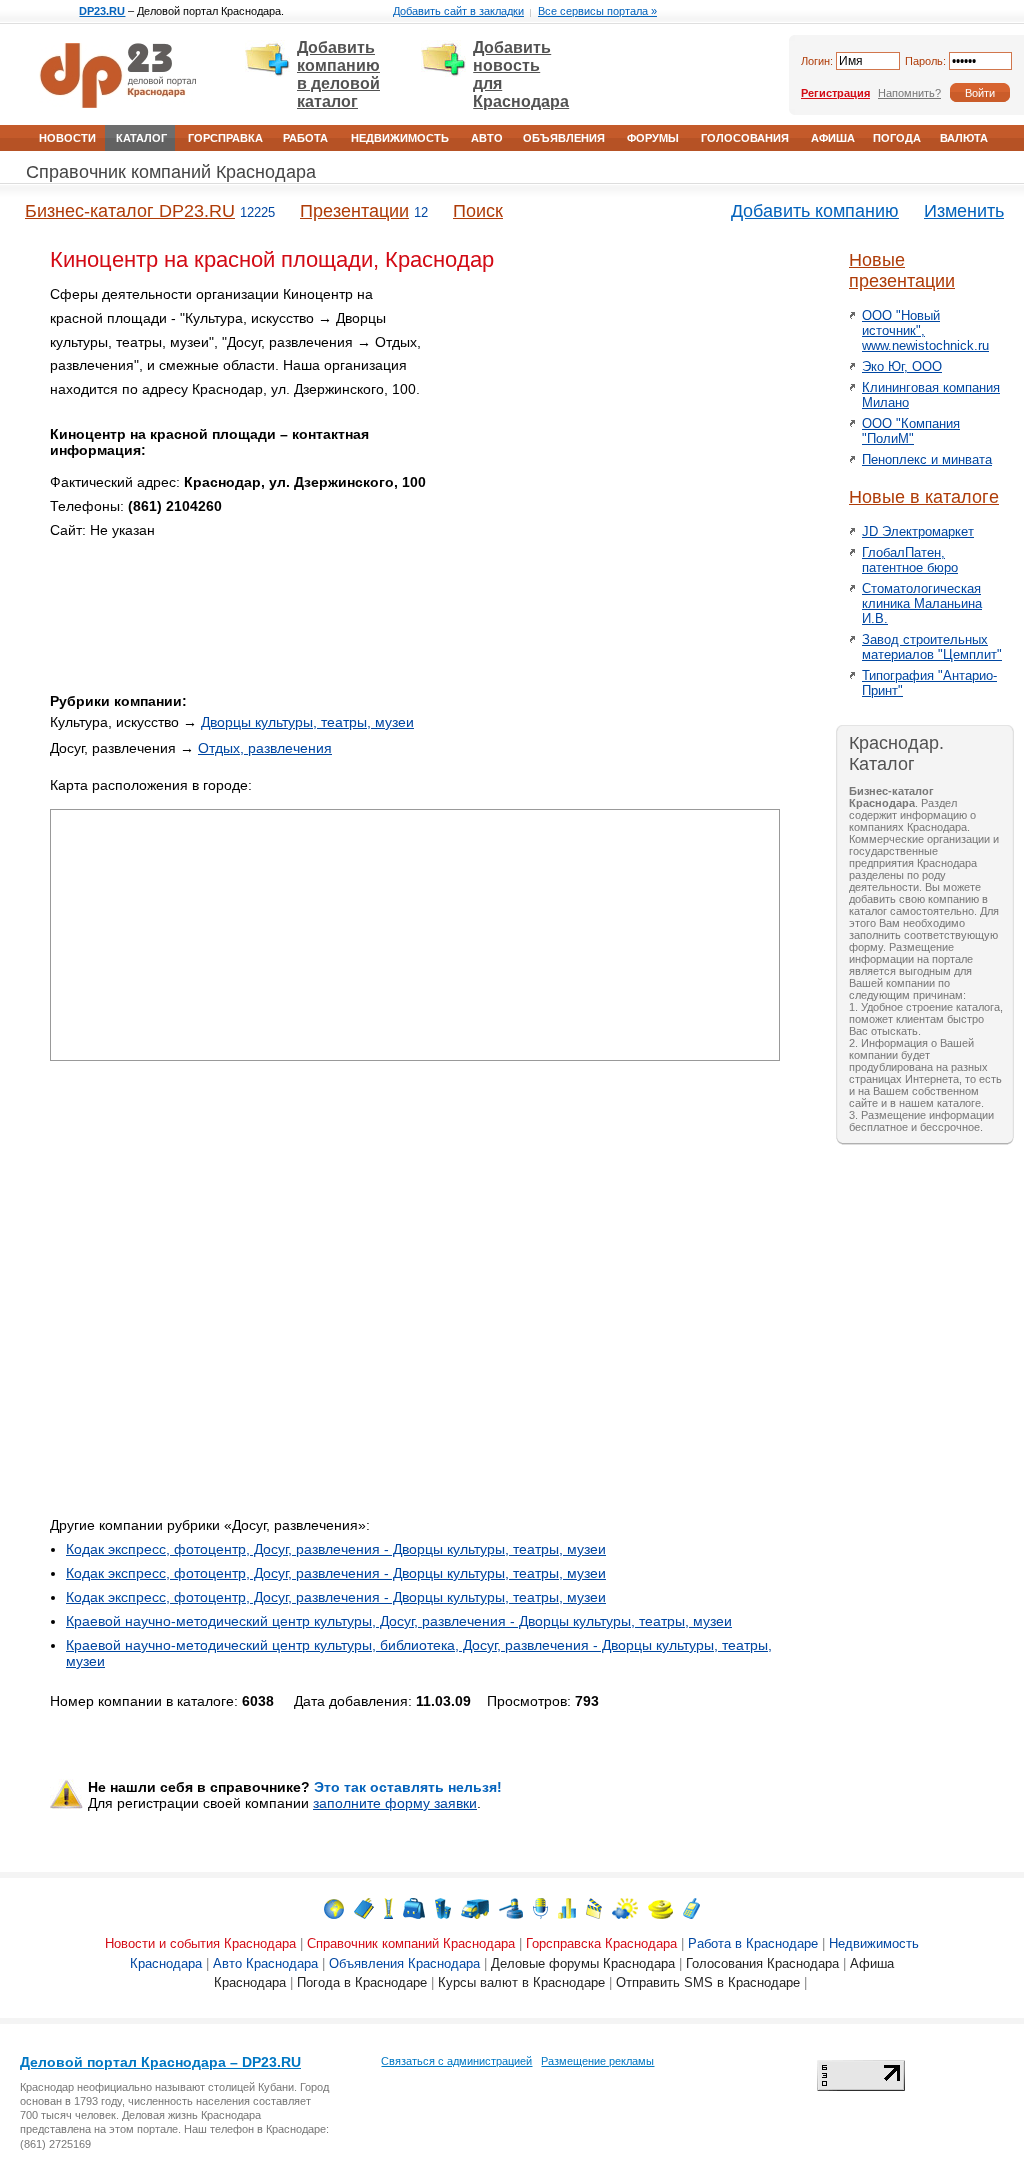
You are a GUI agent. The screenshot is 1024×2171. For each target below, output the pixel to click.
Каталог (141, 138)
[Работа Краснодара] (414, 1907)
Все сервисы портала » (597, 11)
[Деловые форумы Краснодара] (540, 1907)
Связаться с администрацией (456, 2061)
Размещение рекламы (597, 2061)
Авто (487, 138)
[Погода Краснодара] (625, 1907)
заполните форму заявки (395, 1803)
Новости (67, 138)
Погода (897, 138)
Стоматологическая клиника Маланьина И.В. (922, 603)
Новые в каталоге (924, 497)
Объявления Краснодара (404, 1963)
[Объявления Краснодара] (511, 1907)
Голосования (745, 138)
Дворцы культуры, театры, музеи (307, 722)
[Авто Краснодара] (475, 1907)
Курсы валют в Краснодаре (521, 1982)
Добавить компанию (815, 211)
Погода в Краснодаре (362, 1982)
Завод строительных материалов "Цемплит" (932, 647)
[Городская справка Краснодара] (388, 1907)
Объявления (564, 138)
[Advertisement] (610, 423)
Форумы (653, 138)
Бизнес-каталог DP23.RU (130, 211)
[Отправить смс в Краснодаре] (691, 1907)
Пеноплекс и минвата (927, 459)
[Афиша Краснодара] (594, 1907)
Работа (305, 138)
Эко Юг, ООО (902, 366)
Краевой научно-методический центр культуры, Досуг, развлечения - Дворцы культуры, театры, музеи (399, 1621)
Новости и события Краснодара (200, 1943)
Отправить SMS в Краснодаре (708, 1982)
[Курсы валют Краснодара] (660, 1907)
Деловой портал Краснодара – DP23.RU (160, 2062)
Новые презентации (902, 270)
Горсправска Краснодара (601, 1943)
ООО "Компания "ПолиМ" (911, 431)
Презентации (354, 211)
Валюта (964, 138)
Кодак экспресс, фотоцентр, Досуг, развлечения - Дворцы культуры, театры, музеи (336, 1549)
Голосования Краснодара (762, 1963)
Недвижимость (400, 138)
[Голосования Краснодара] (567, 1907)
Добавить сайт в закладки (458, 11)
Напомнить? (909, 93)
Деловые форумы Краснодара (583, 1963)
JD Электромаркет (918, 531)
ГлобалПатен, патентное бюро (910, 560)
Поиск (478, 211)
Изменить (964, 211)
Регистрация (835, 93)
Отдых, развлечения (265, 748)
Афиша (833, 138)
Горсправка (225, 138)
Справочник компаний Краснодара (171, 172)
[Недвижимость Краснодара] (443, 1907)
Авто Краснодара (265, 1963)
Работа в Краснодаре (753, 1943)
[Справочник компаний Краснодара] (364, 1907)
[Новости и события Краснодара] (334, 1907)
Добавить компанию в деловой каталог (338, 74)
